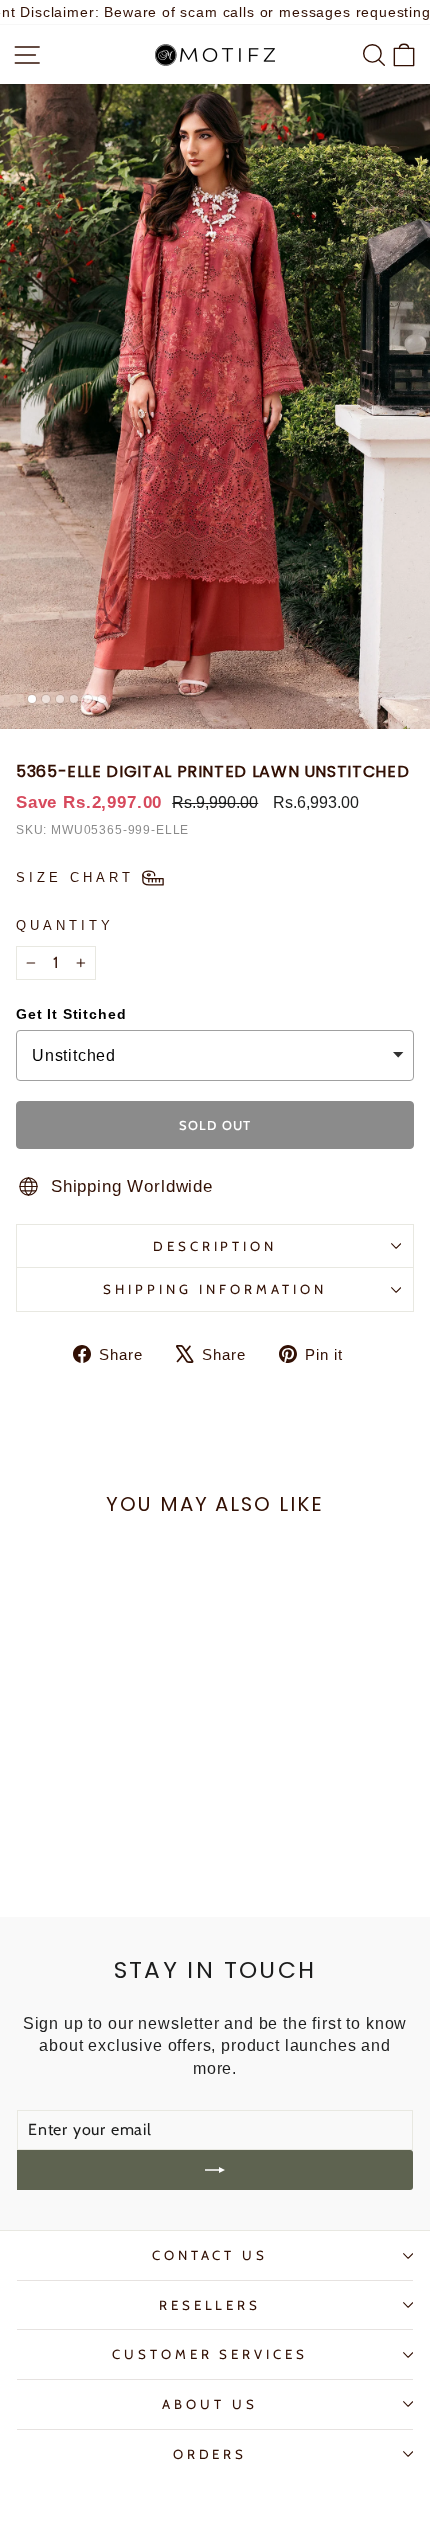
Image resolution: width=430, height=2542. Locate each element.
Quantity (65, 925)
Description (215, 1246)
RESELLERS (210, 2305)
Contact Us (210, 2255)
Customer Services (210, 2354)
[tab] (32, 699)
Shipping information (215, 1289)
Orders (210, 2454)
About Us (210, 2404)
